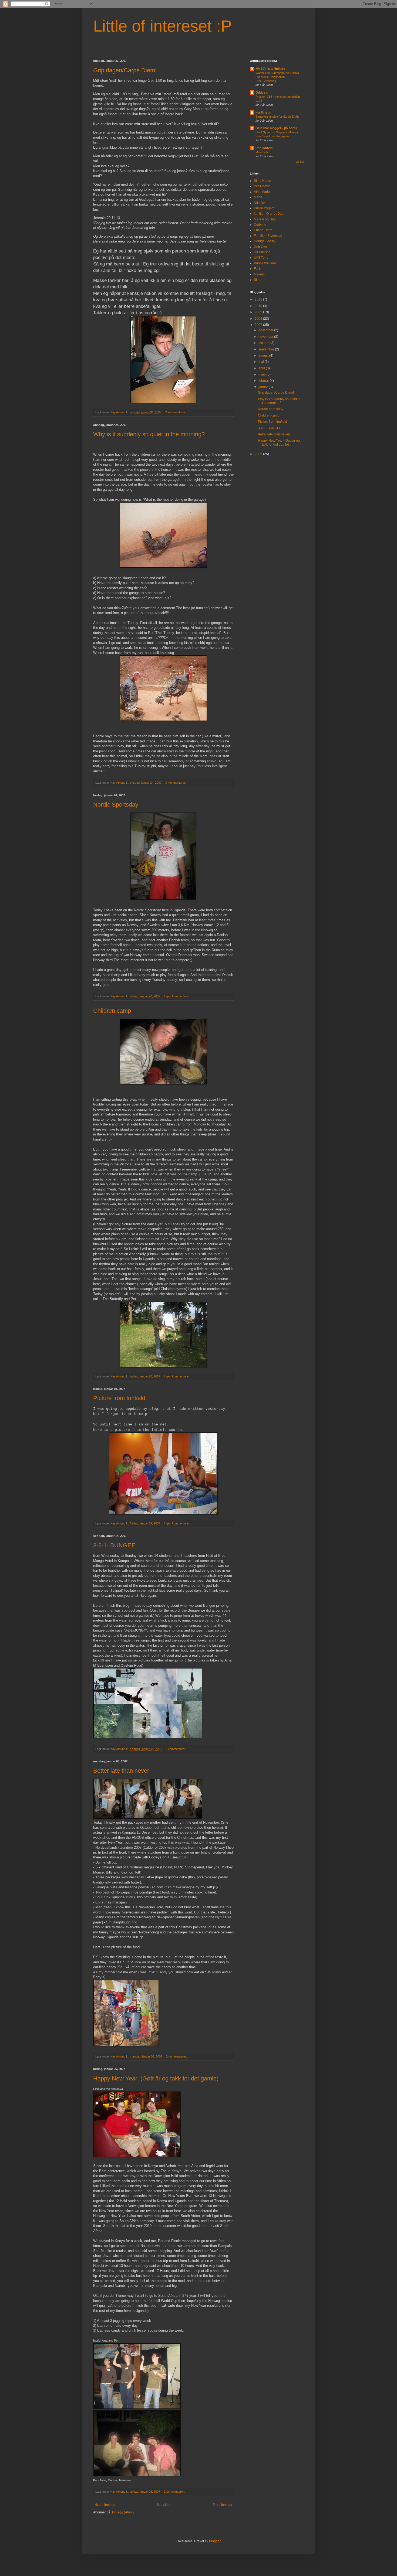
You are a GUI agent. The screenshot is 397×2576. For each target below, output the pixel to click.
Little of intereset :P (162, 26)
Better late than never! (122, 1771)
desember (266, 330)
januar (264, 387)
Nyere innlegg (105, 2505)
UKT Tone (261, 258)
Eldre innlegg (222, 2505)
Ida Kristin (263, 112)
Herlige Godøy (265, 241)
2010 (259, 306)
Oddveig (262, 93)
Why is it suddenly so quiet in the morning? (149, 434)
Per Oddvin (264, 148)
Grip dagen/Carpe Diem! (125, 70)
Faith (258, 269)
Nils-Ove (260, 203)
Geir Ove (260, 247)
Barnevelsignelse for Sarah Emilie (277, 117)
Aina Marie (262, 192)
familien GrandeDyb (269, 214)
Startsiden (164, 2505)
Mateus (259, 274)
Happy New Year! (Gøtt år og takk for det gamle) (156, 2078)
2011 (259, 299)
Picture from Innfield (119, 1398)
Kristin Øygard (264, 208)
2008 (259, 319)
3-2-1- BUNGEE (114, 1545)
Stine (258, 280)
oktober (264, 343)
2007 (259, 325)
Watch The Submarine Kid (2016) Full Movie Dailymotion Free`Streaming (277, 77)
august (264, 356)
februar (264, 381)
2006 (259, 454)
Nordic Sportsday (116, 805)
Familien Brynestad (268, 236)
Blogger (215, 2541)
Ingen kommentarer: (178, 996)
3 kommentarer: (176, 783)
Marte (258, 197)
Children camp (112, 1011)
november (266, 337)
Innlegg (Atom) (123, 2512)
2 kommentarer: (176, 412)
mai (262, 362)
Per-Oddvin (262, 186)
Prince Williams (265, 263)
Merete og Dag (265, 219)
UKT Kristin (262, 252)
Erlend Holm (263, 230)
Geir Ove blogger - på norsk (277, 128)
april (262, 368)
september (267, 349)
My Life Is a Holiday (270, 69)
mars (263, 374)
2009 (259, 312)
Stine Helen (263, 181)
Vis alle (300, 162)
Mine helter (263, 152)
